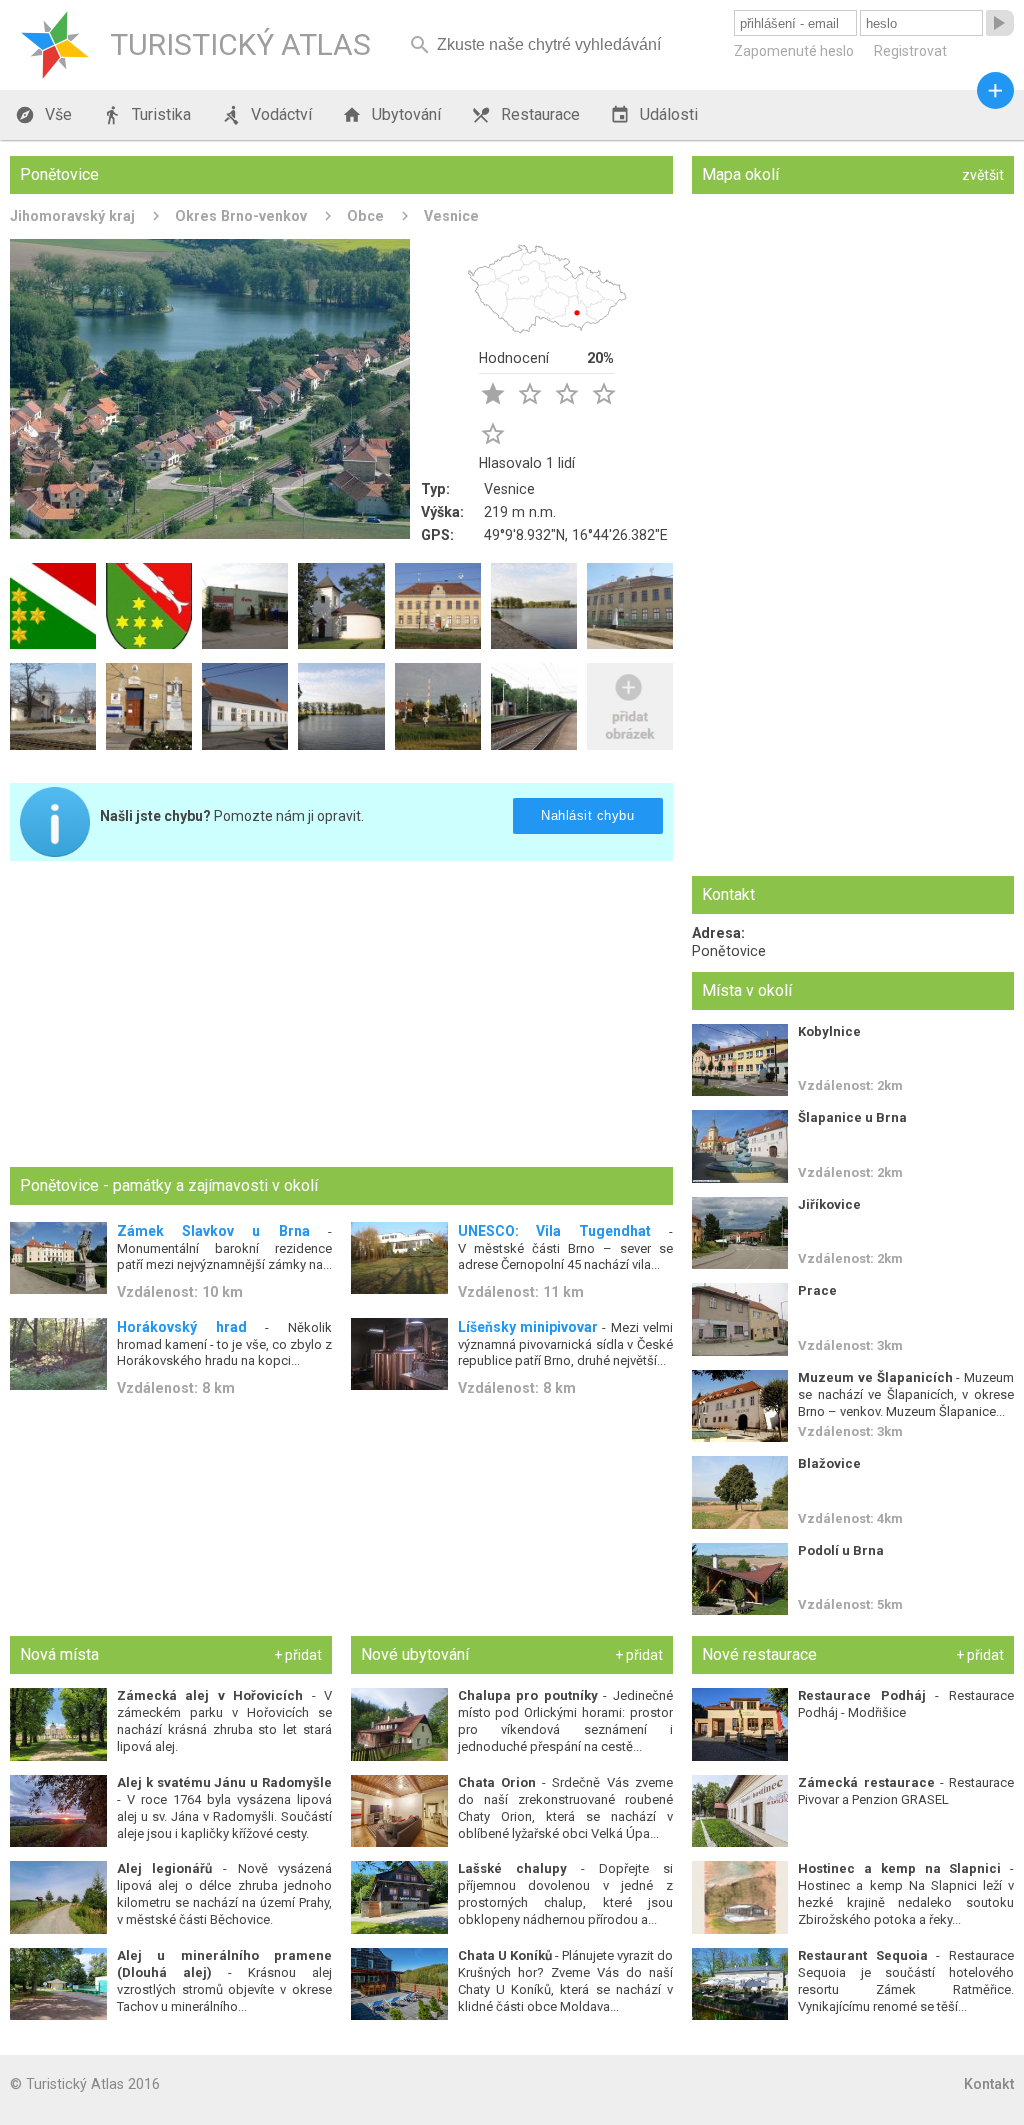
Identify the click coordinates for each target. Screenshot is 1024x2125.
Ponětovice (729, 951)
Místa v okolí (747, 990)
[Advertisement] (341, 1016)
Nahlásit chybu (588, 815)
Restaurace (525, 115)
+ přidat (298, 1655)
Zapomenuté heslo (794, 51)
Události (654, 115)
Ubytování (391, 115)
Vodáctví (266, 115)
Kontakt (989, 2084)
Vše (43, 115)
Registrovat (910, 51)
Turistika (146, 115)
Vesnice (451, 216)
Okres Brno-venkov (241, 216)
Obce (365, 216)
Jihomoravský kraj (72, 216)
